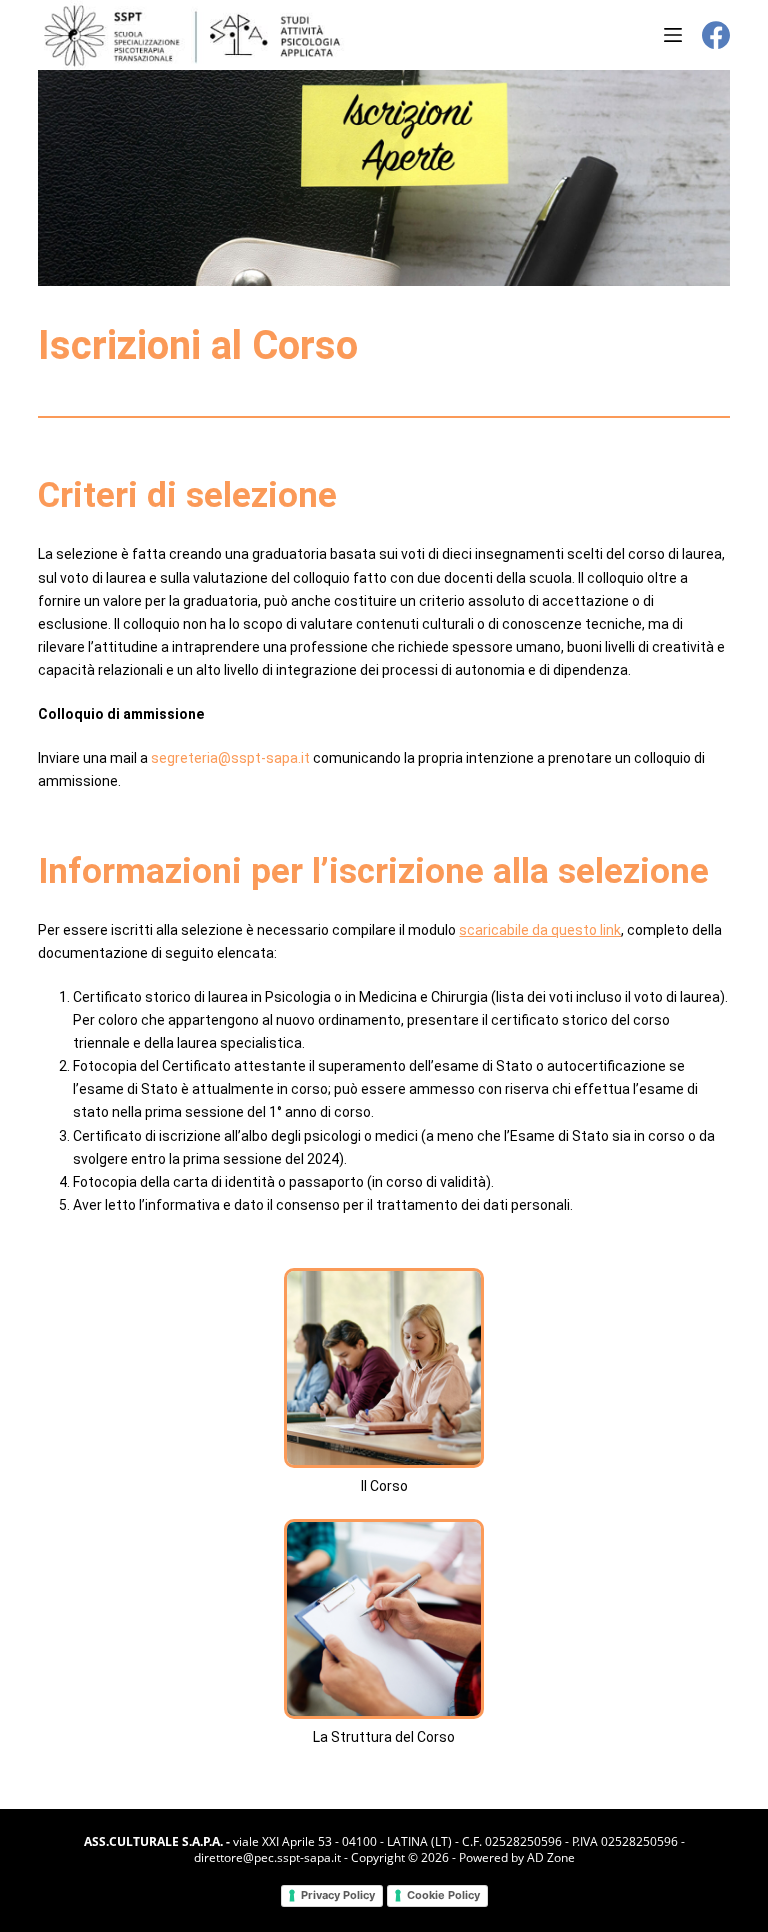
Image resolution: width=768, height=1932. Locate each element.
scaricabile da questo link (540, 930)
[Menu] (673, 35)
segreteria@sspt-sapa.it (230, 758)
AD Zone (551, 1857)
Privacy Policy (338, 1895)
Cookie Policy (443, 1895)
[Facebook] (716, 35)
